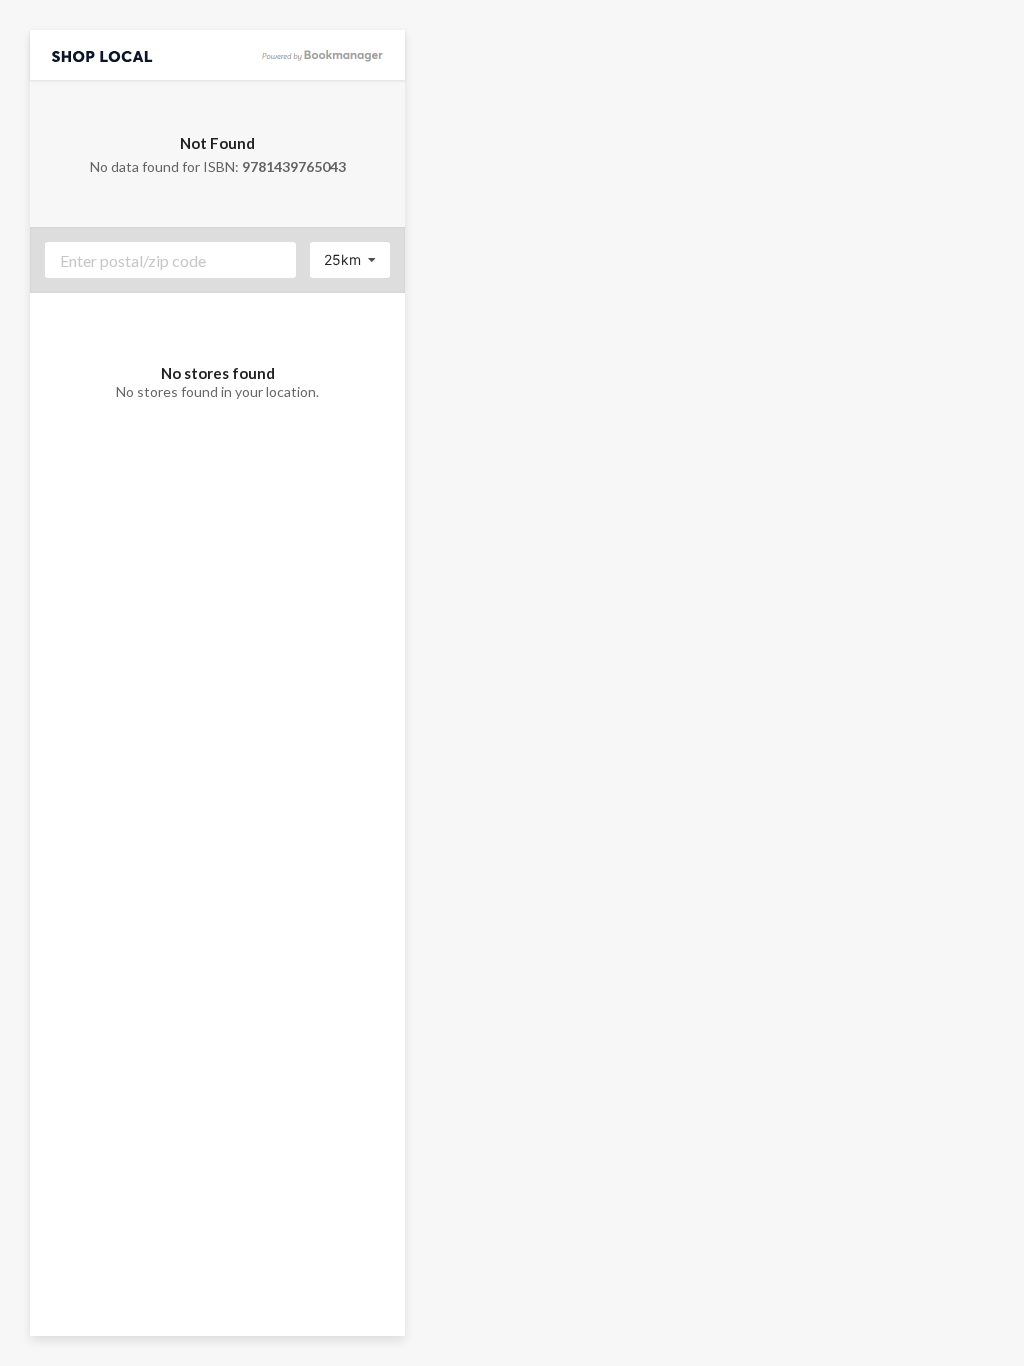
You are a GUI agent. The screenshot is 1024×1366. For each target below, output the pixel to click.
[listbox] (350, 260)
